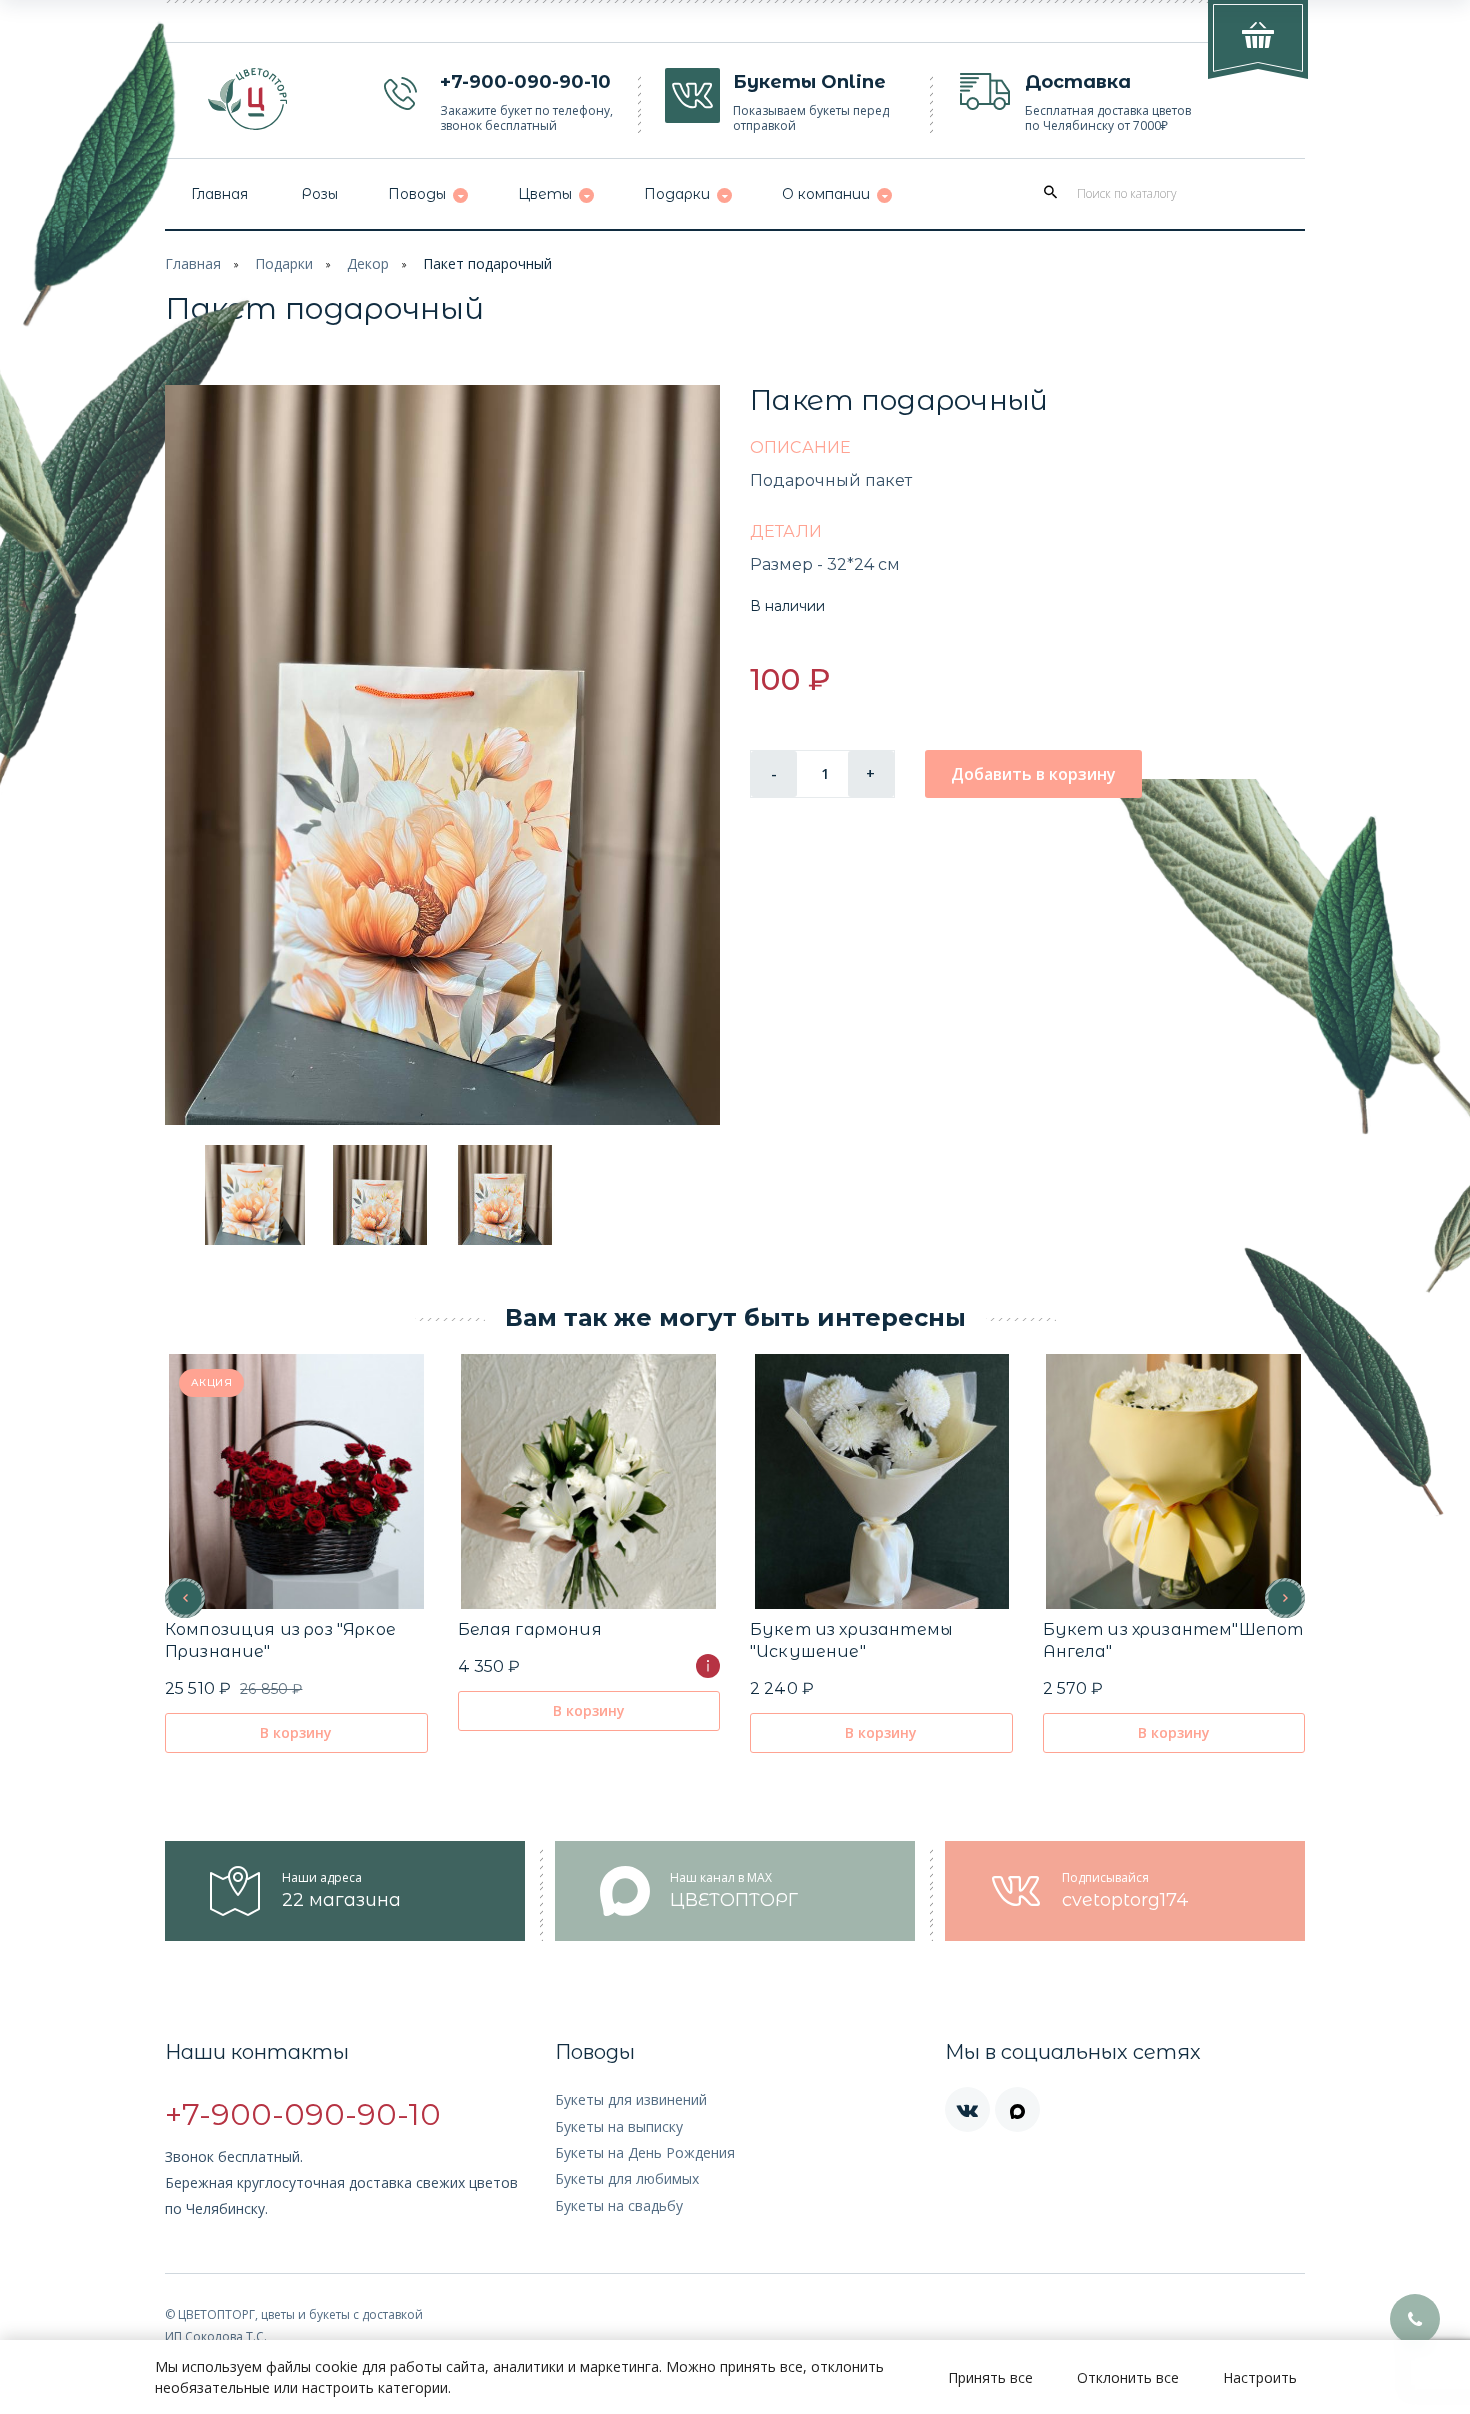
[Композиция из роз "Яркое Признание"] (296, 1481)
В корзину (296, 1732)
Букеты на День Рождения (645, 2152)
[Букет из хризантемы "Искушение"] (881, 1481)
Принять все (990, 2377)
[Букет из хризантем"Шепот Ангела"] (1173, 1481)
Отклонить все (1128, 2377)
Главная (193, 263)
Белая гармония (530, 1629)
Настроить (1260, 2377)
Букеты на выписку (619, 2126)
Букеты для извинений (631, 2099)
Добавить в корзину (1033, 774)
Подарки (284, 263)
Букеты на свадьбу (619, 2205)
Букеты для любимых (627, 2178)
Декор (368, 263)
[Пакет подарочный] (442, 755)
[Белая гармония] (588, 1481)
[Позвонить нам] (1415, 2319)
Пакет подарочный (487, 263)
